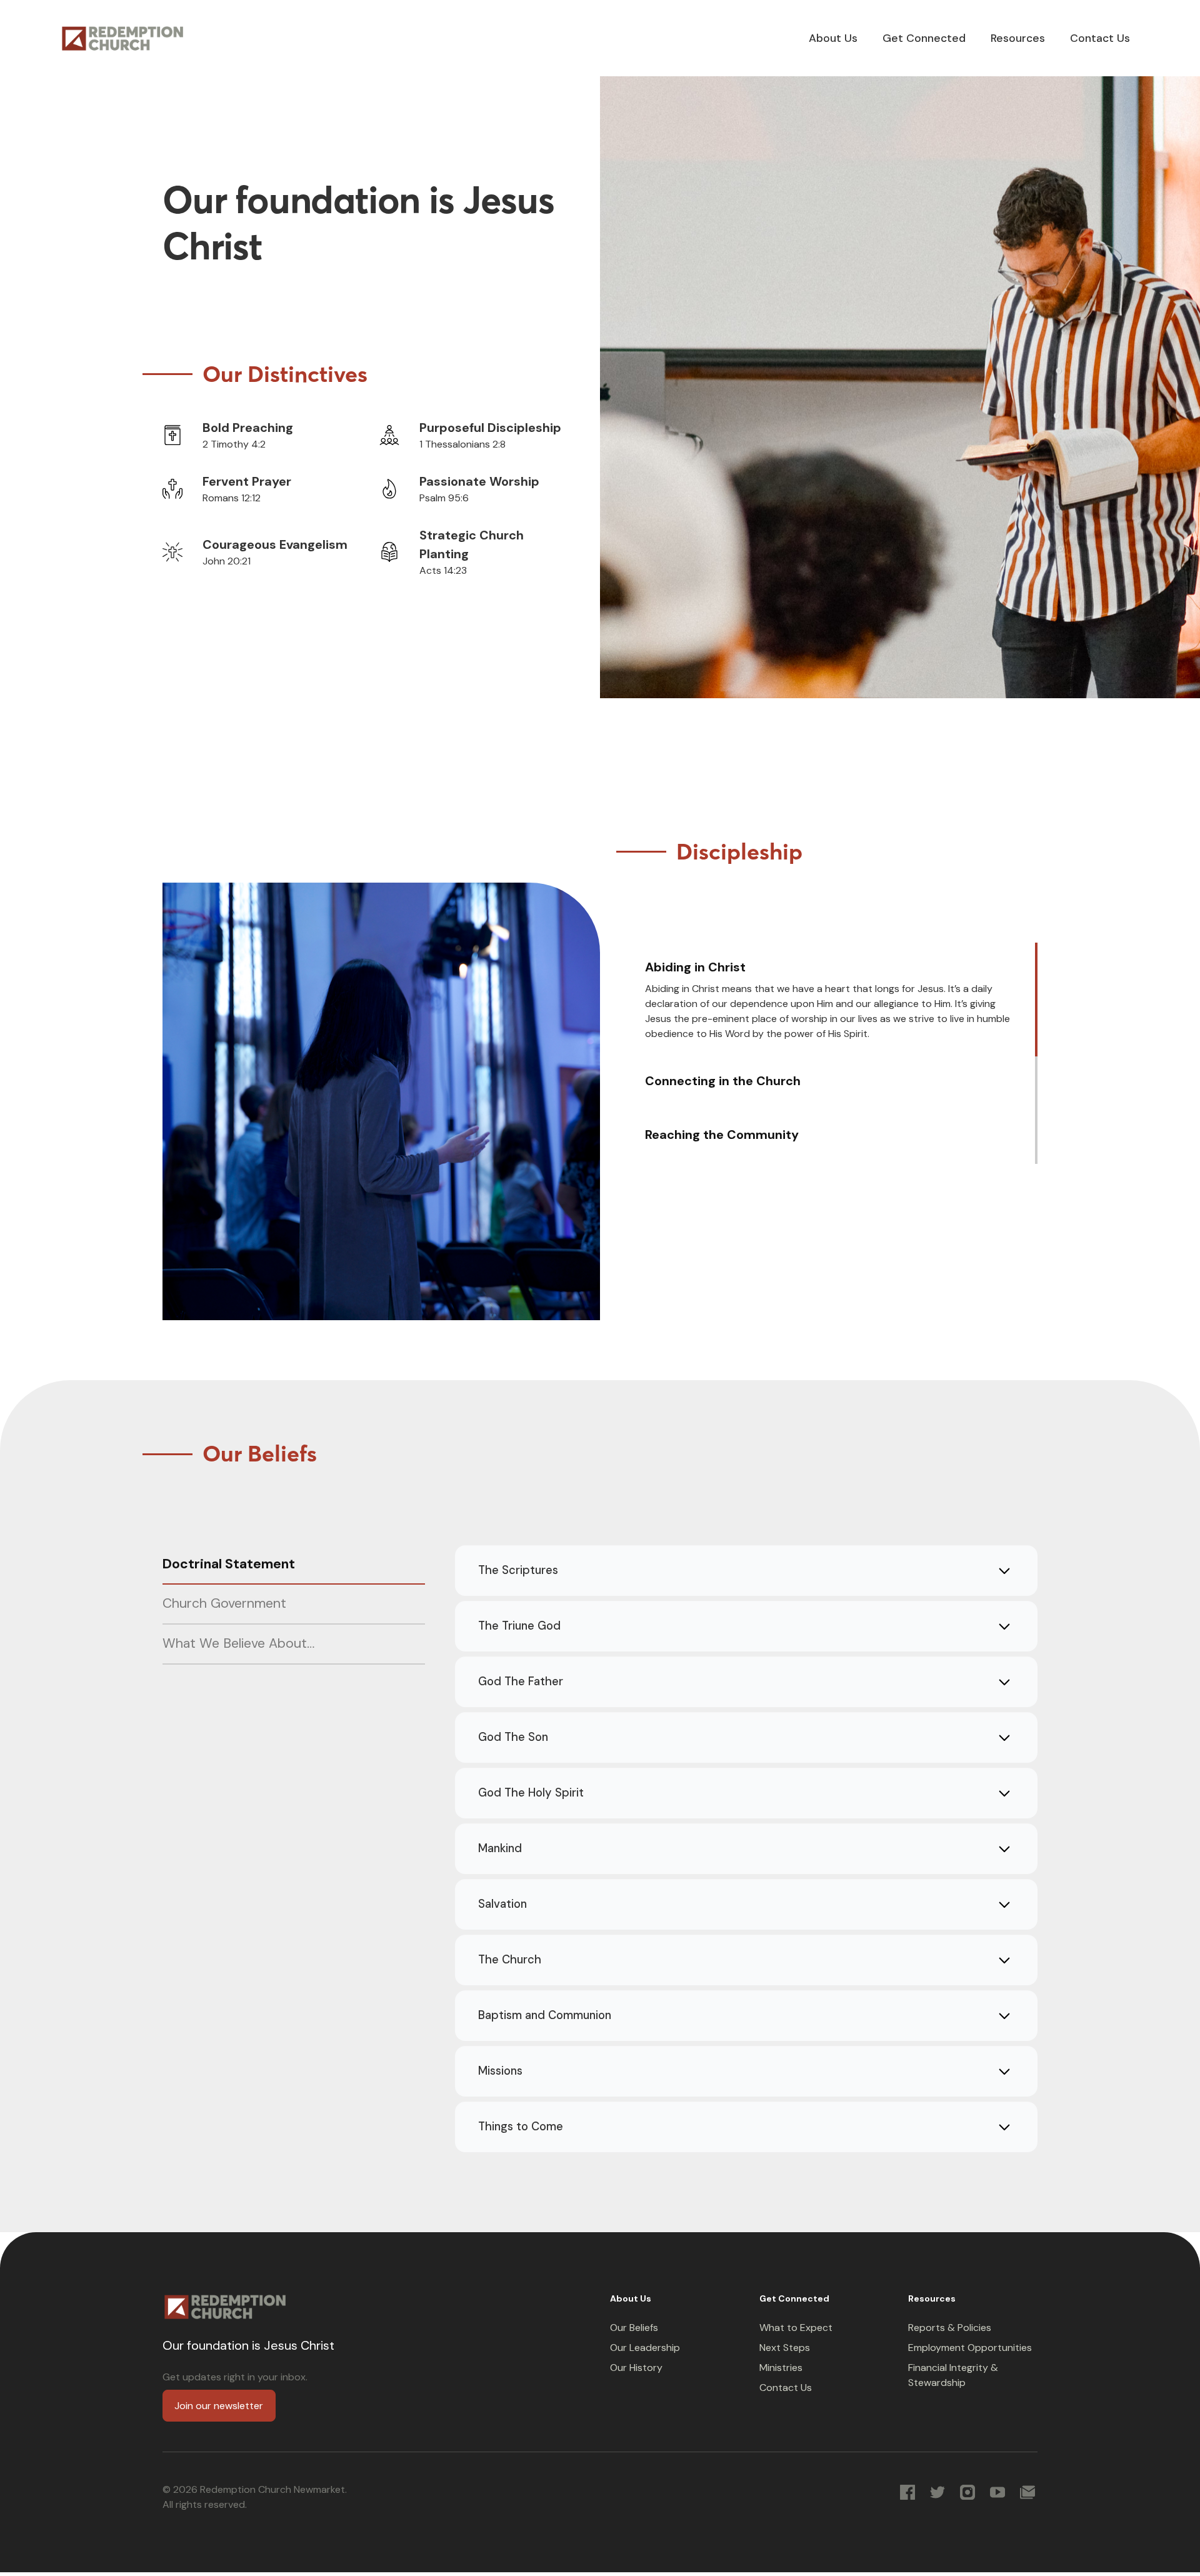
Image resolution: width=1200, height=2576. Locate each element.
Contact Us (786, 2388)
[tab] (834, 1000)
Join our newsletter (219, 2406)
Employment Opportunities (970, 2348)
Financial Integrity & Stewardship (953, 2375)
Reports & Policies (950, 2328)
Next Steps (785, 2348)
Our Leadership (645, 2348)
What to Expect (796, 2328)
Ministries (781, 2368)
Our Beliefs (634, 2328)
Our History (636, 2368)
